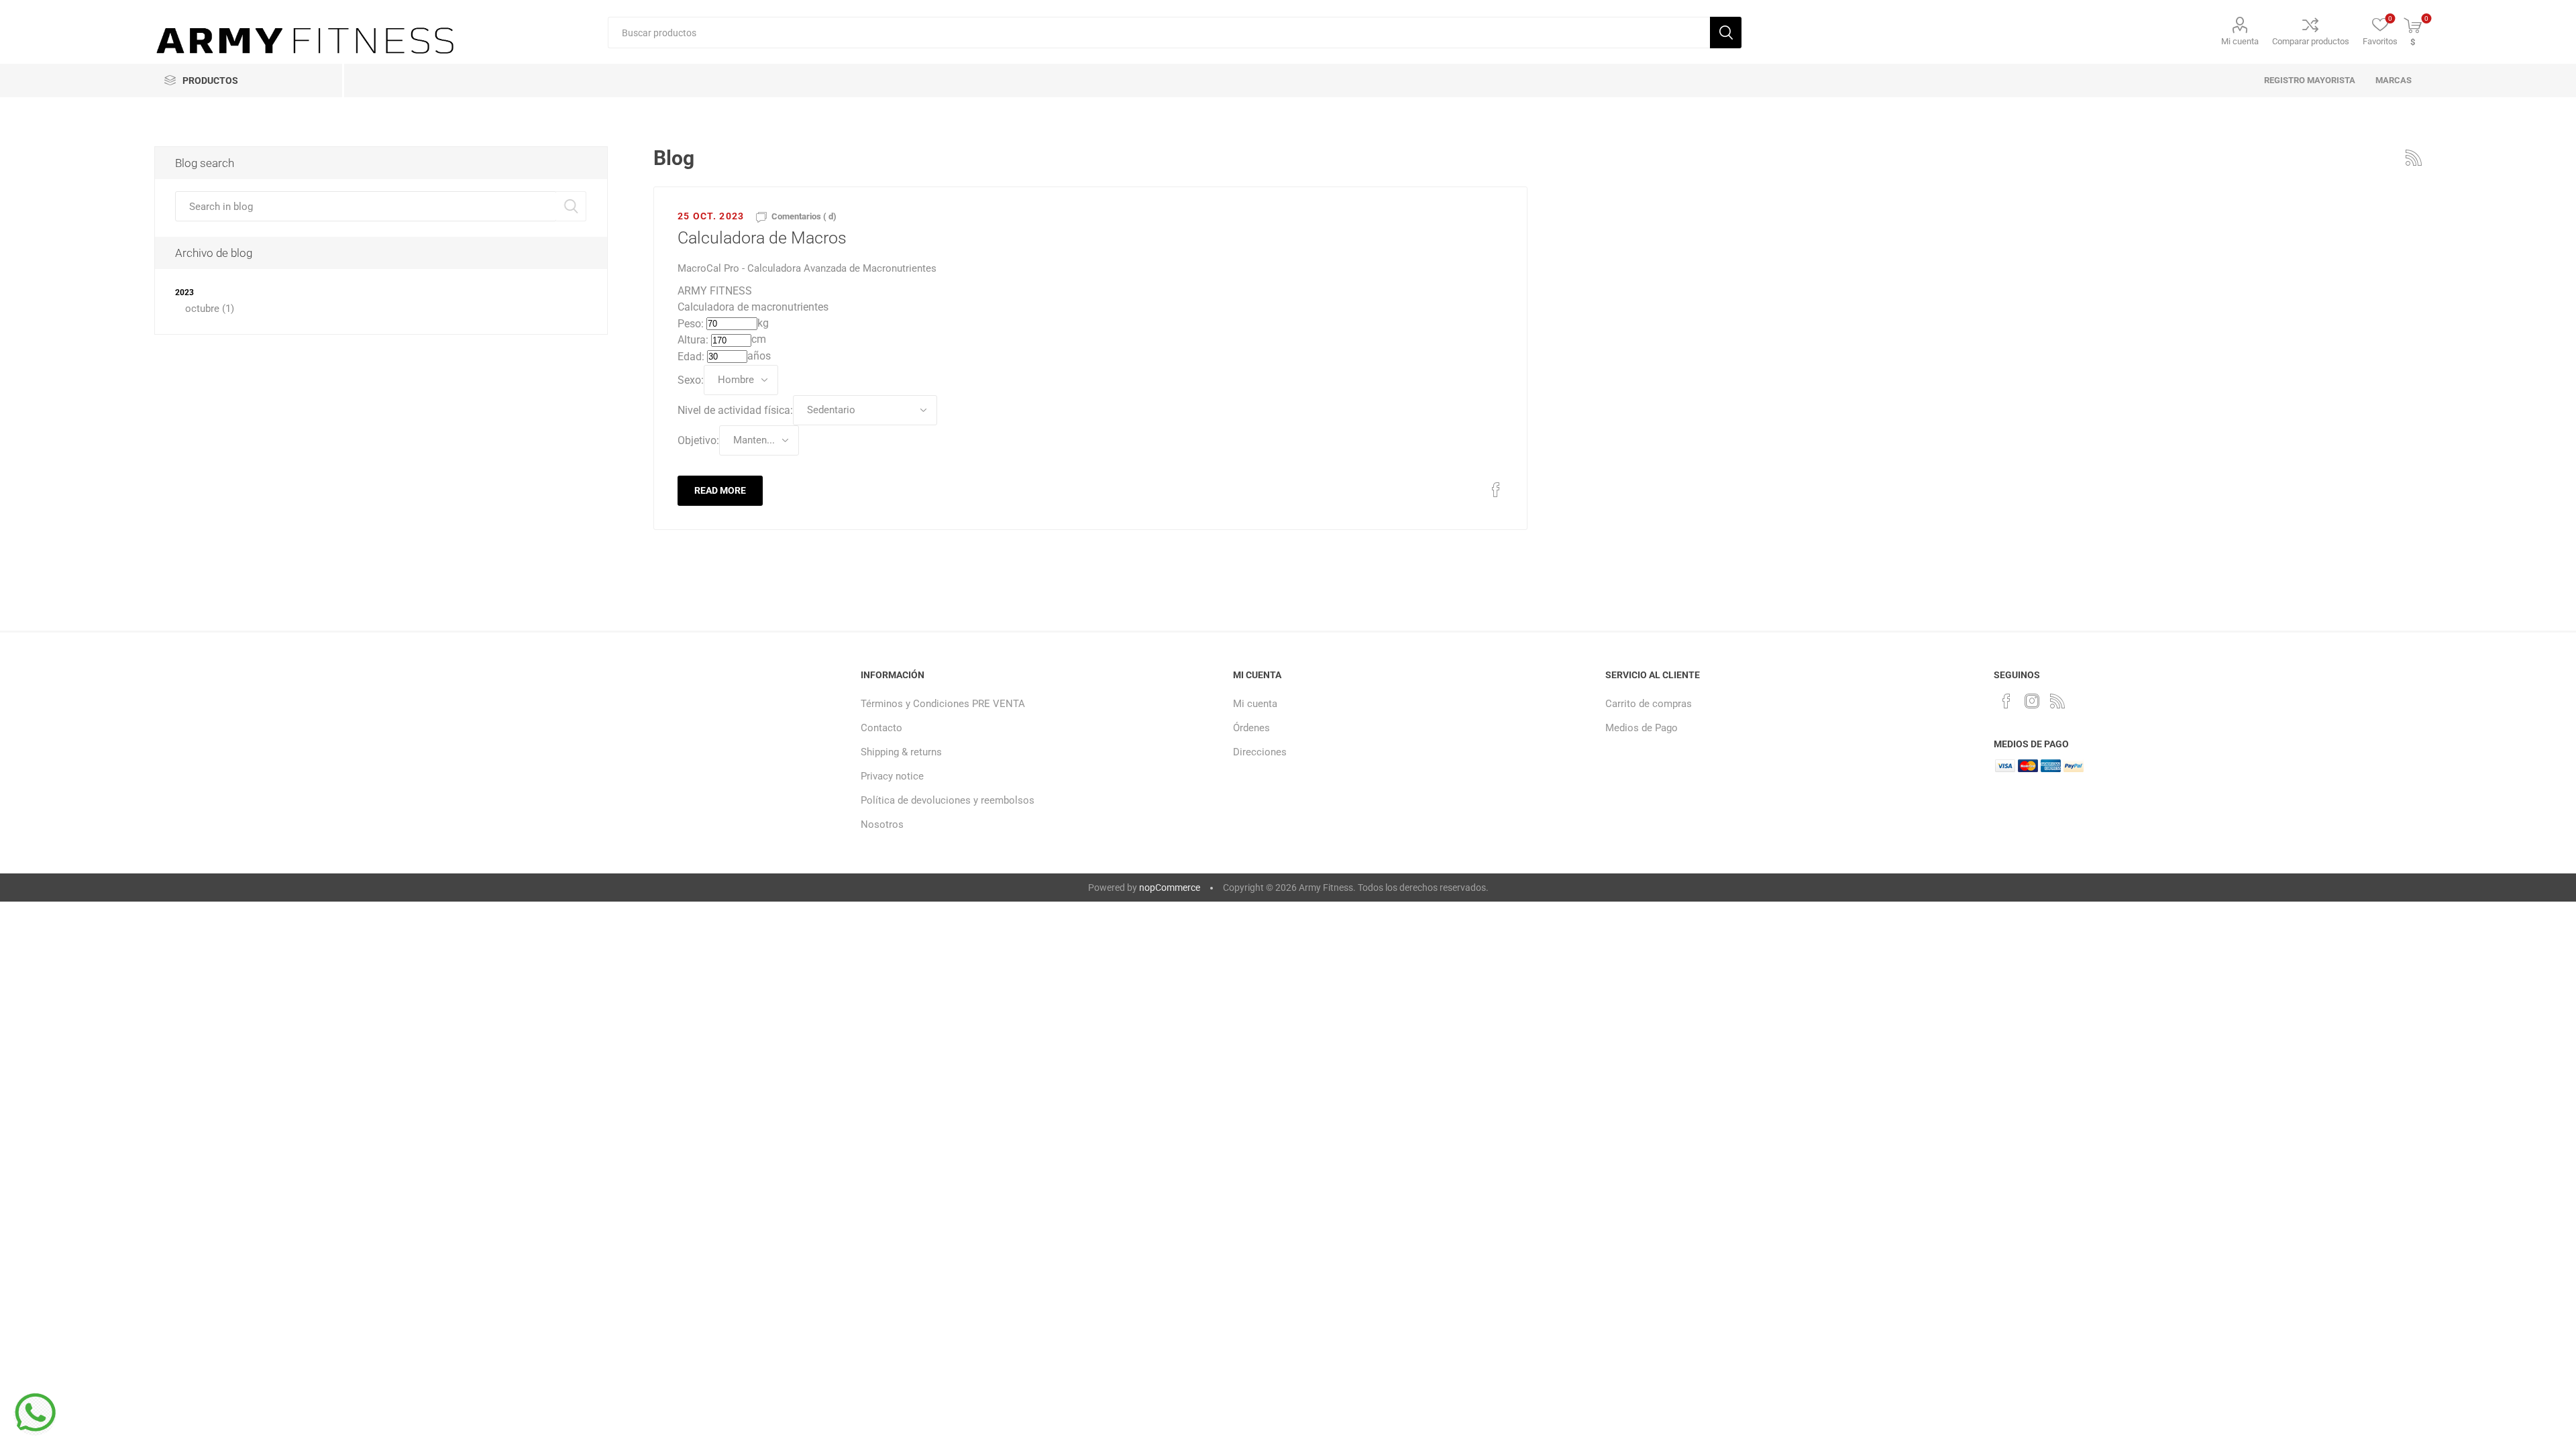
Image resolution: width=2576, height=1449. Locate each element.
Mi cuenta (2240, 41)
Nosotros (882, 824)
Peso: (691, 323)
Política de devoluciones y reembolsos (948, 800)
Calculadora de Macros (762, 238)
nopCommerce (1170, 888)
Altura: (693, 340)
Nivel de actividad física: (735, 410)
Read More (720, 490)
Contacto (881, 728)
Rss (2414, 158)
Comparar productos (2311, 41)
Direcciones (1260, 752)
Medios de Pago (1642, 728)
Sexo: (691, 379)
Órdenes (1251, 728)
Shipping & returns (901, 752)
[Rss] (2057, 701)
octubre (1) (210, 309)
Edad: (691, 357)
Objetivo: (698, 440)
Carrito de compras (1649, 704)
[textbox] (1159, 33)
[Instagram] (2032, 701)
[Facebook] (2006, 701)
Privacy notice (892, 776)
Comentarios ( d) (804, 216)
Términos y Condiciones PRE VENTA (943, 704)
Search (571, 206)
